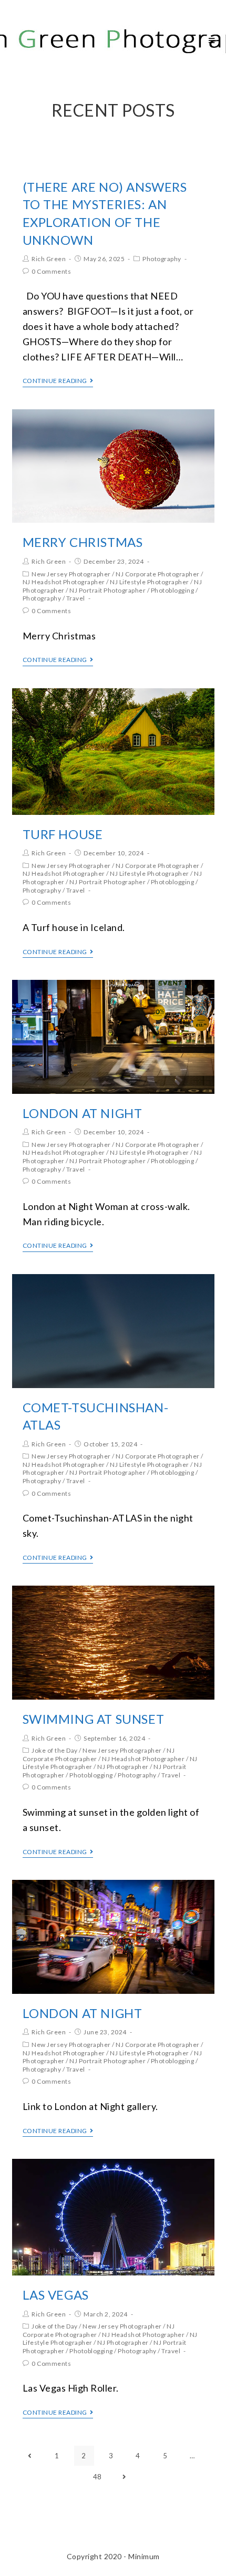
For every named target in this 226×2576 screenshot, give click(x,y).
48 (97, 2477)
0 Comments (51, 271)
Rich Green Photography (102, 40)
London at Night (83, 1113)
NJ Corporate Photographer (158, 574)
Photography (162, 259)
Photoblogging (173, 590)
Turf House (63, 834)
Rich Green (49, 259)
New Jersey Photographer (71, 574)
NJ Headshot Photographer (64, 582)
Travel (76, 598)
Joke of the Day (55, 1750)
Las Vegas (56, 2295)
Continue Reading (55, 381)
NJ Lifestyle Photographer (150, 582)
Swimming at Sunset (94, 1719)
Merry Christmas (83, 542)
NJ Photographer (123, 1767)
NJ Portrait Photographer (107, 590)
